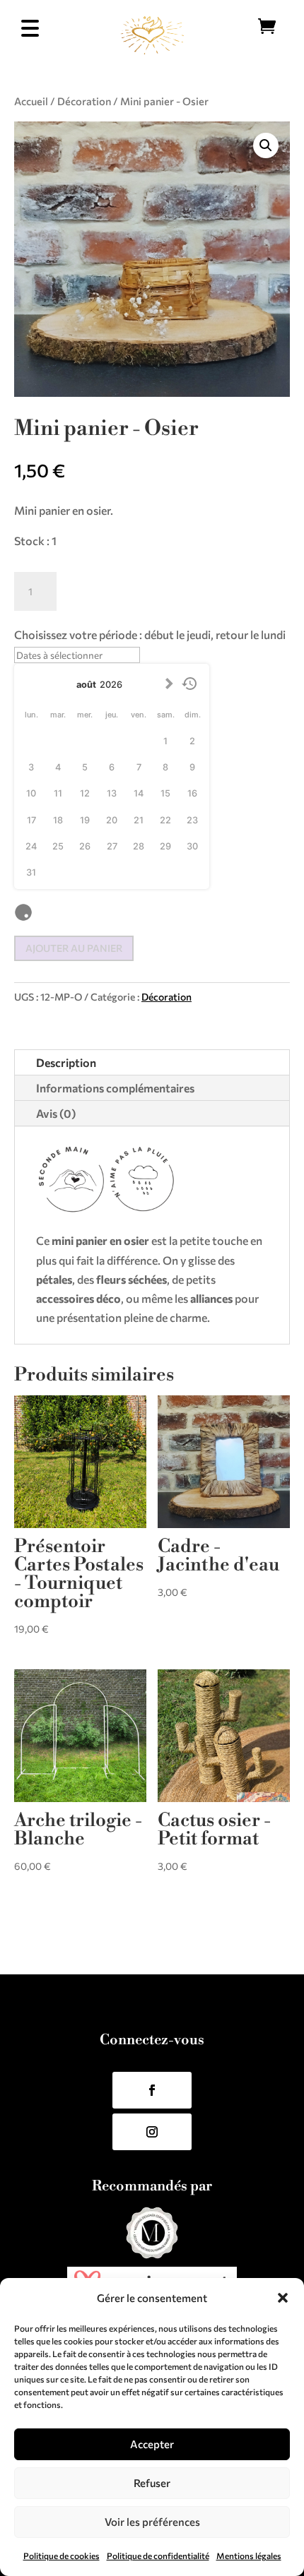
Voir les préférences (152, 2522)
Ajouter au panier (74, 948)
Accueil (31, 101)
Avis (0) (56, 1113)
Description (66, 1062)
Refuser (152, 2483)
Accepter (152, 2444)
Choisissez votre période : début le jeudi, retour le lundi (150, 634)
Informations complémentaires (115, 1088)
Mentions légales (249, 2556)
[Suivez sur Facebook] (152, 2090)
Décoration (84, 101)
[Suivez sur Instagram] (152, 2132)
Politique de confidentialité (158, 2556)
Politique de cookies (62, 2556)
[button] (283, 2298)
